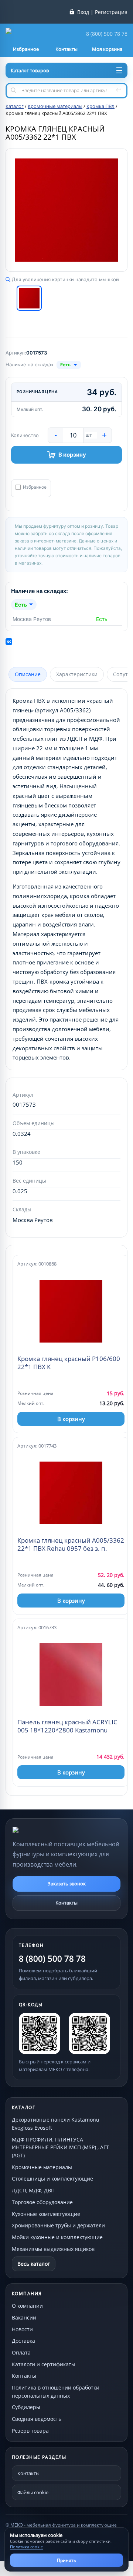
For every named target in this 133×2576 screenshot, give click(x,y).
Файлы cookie (33, 2492)
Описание (28, 674)
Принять (66, 2560)
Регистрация (111, 12)
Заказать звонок (67, 1884)
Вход (83, 12)
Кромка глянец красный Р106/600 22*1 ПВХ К (69, 1363)
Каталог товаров (30, 70)
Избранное (35, 487)
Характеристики (77, 674)
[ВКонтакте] (9, 642)
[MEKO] (53, 1830)
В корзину (72, 455)
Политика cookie (26, 2547)
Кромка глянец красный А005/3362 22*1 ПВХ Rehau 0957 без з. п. (71, 1544)
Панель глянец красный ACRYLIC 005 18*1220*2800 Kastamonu (67, 1726)
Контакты (66, 1903)
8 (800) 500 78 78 (107, 34)
